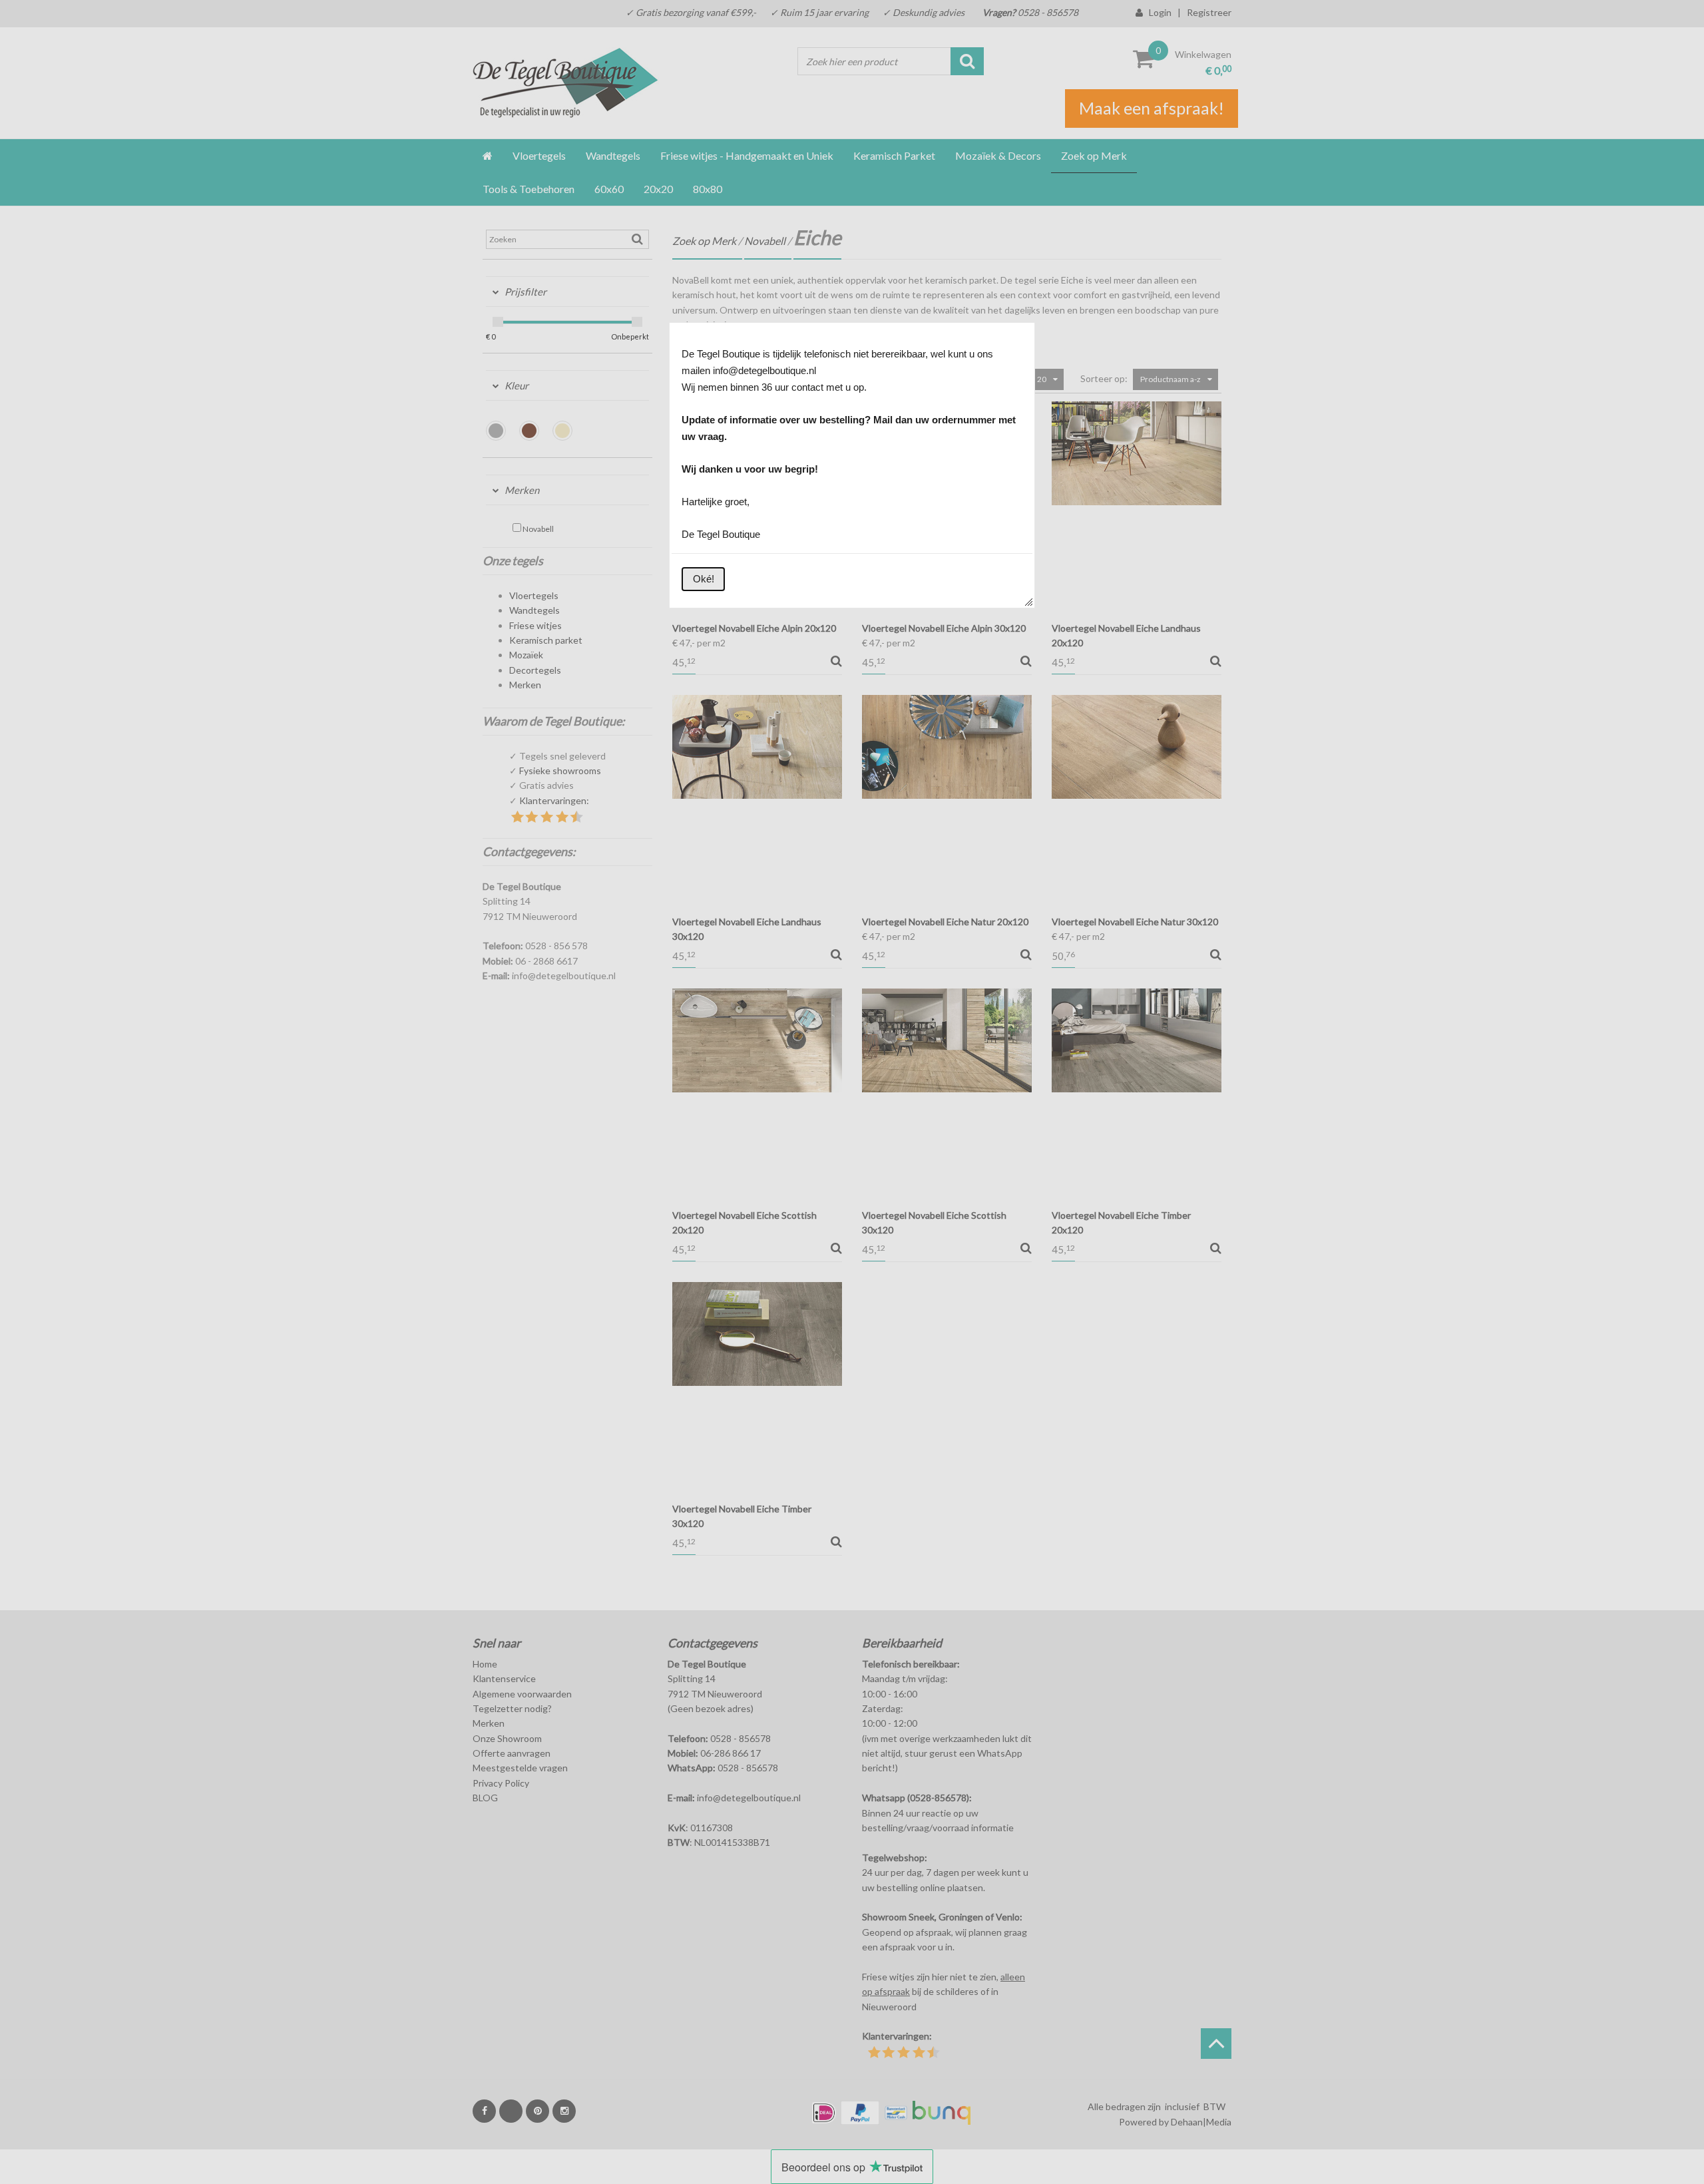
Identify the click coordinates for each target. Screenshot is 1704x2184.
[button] (703, 579)
